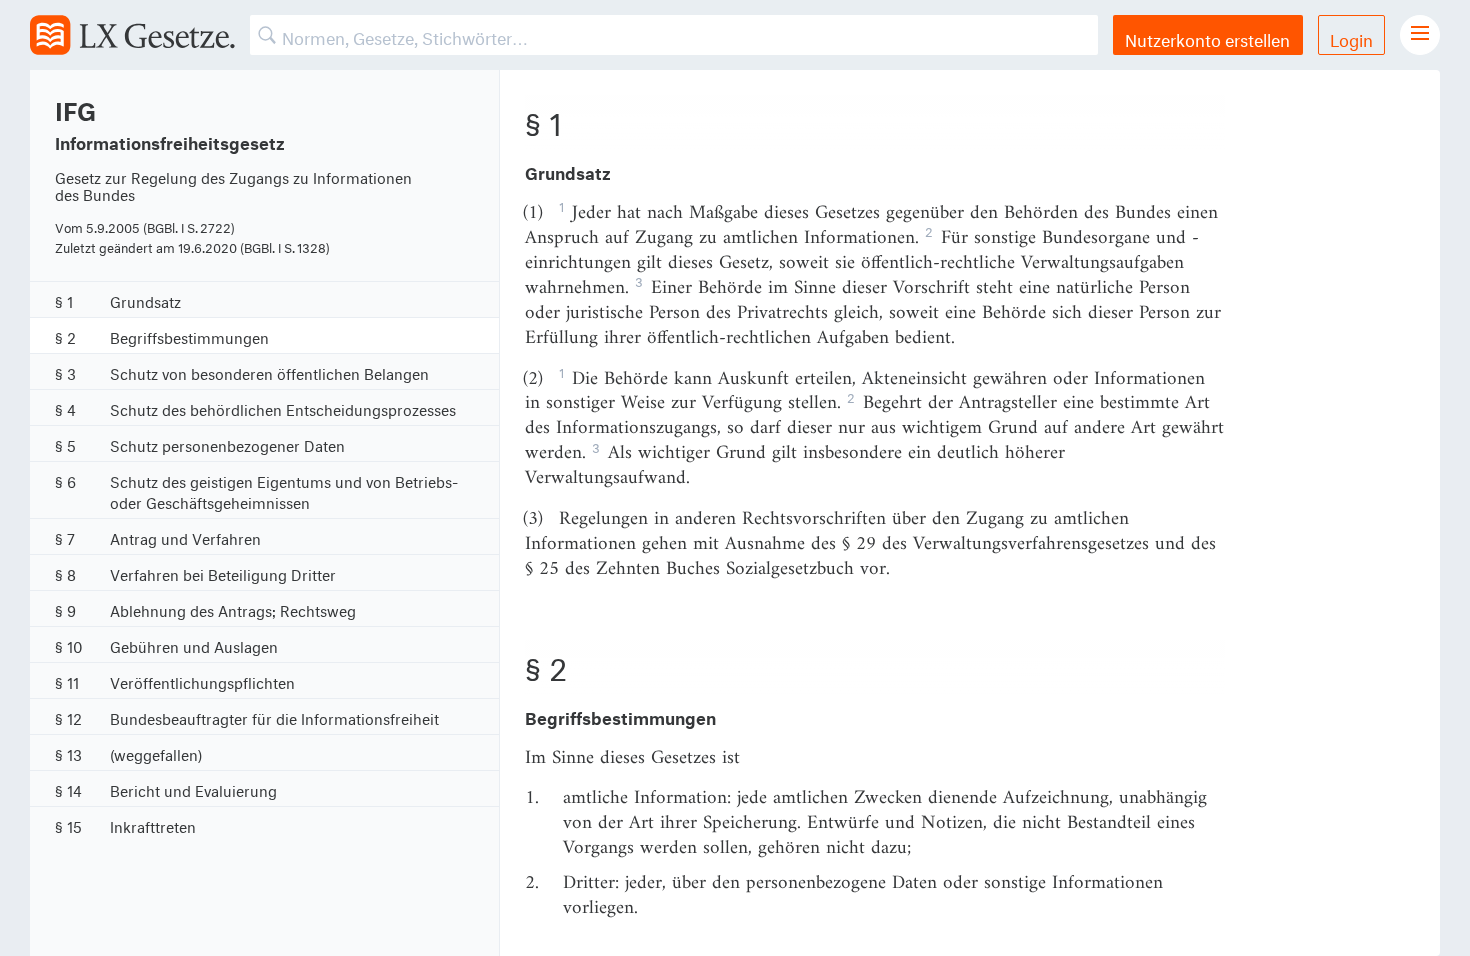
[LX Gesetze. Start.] (132, 35)
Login (1351, 37)
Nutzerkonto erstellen (1207, 37)
